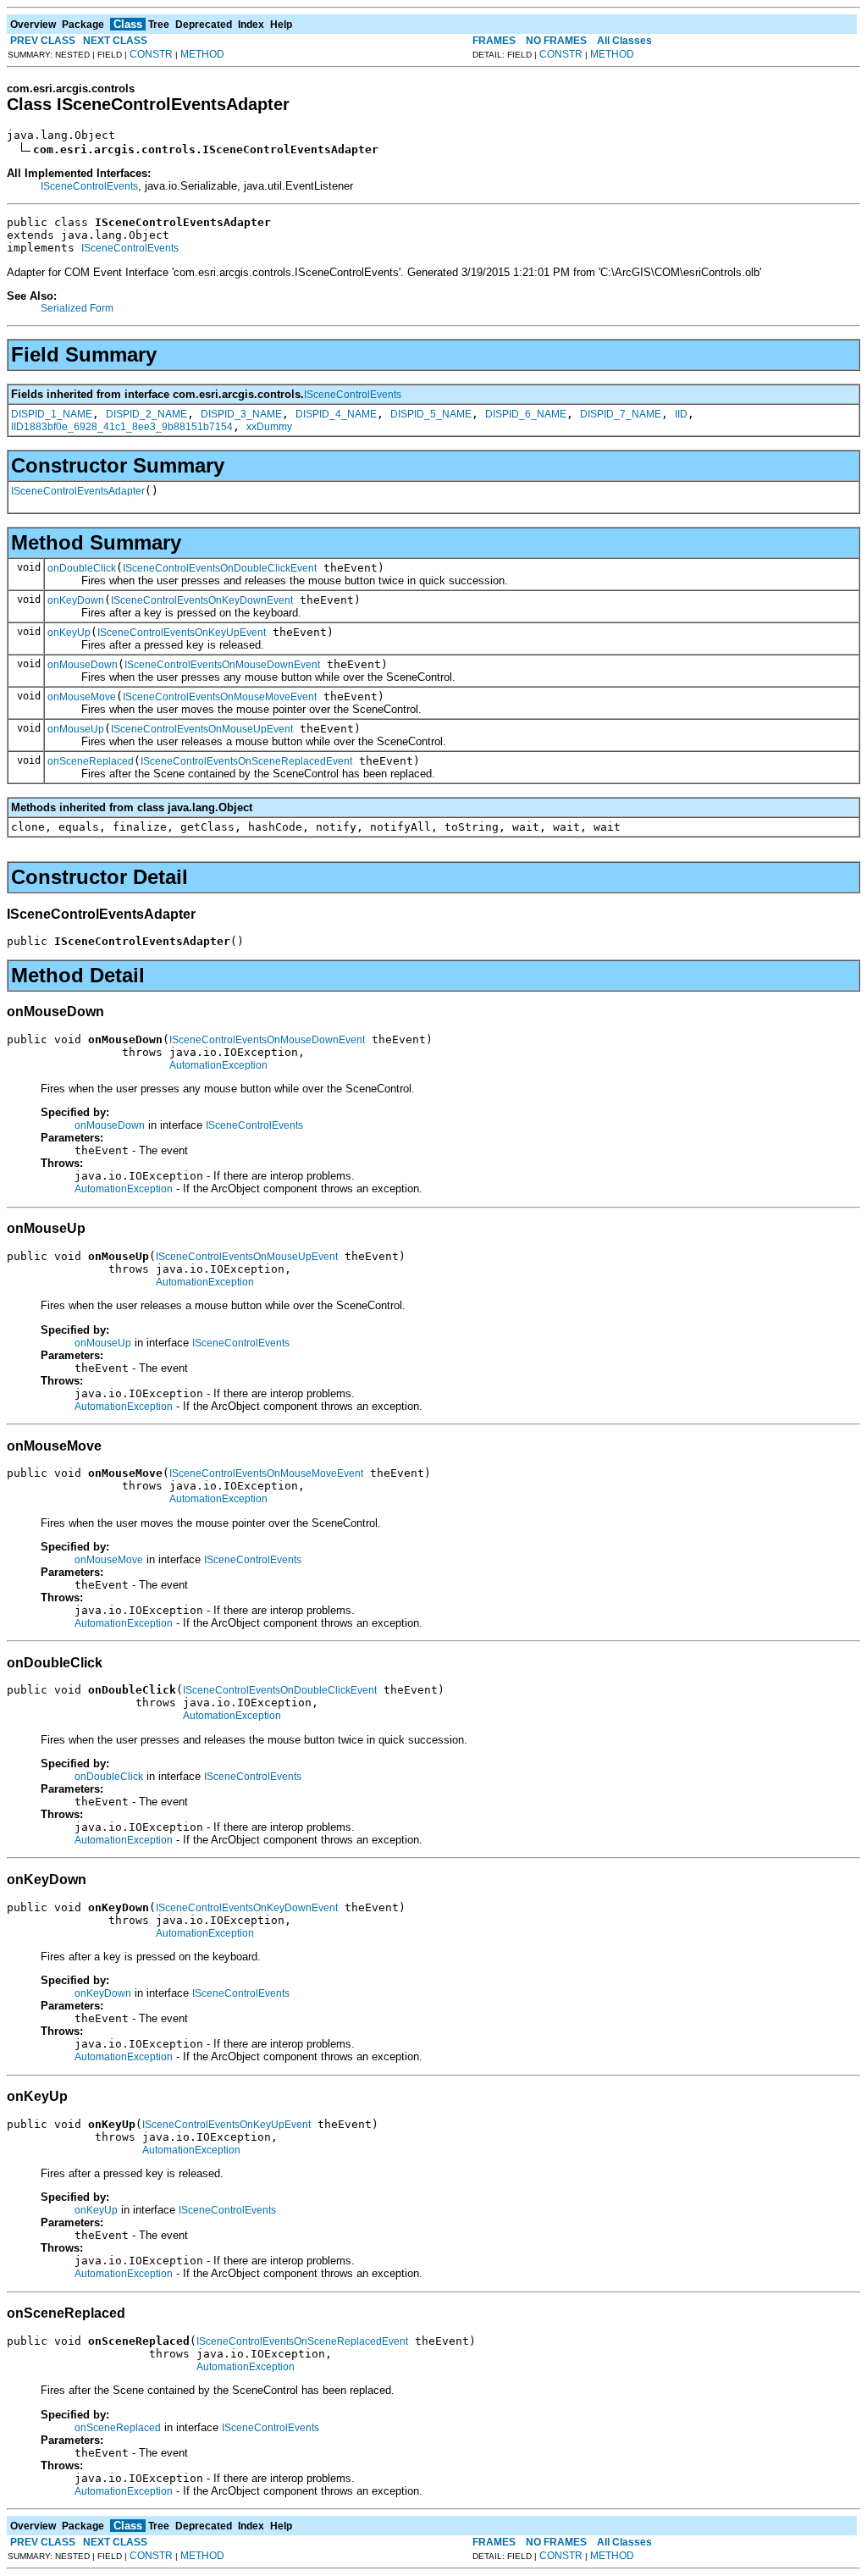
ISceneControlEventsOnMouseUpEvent (202, 729)
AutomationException (218, 1065)
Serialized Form (77, 308)
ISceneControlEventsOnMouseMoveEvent (220, 697)
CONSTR (151, 54)
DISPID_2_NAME (146, 414)
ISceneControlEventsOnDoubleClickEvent (220, 568)
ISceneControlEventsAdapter (78, 491)
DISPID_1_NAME (52, 414)
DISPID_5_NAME (431, 414)
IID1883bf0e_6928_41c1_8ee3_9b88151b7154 (122, 427)
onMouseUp (76, 729)
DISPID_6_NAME (526, 414)
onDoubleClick (82, 568)
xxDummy (269, 427)
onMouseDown (83, 665)
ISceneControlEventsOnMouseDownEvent (222, 665)
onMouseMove (82, 697)
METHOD (202, 54)
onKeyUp (69, 633)
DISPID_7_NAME (621, 414)
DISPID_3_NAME (241, 414)
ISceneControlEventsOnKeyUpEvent (182, 633)
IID (681, 414)
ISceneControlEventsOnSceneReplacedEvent (246, 761)
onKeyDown (76, 600)
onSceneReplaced (91, 761)
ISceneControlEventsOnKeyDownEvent (202, 600)
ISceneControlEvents (89, 186)
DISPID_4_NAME (336, 414)
